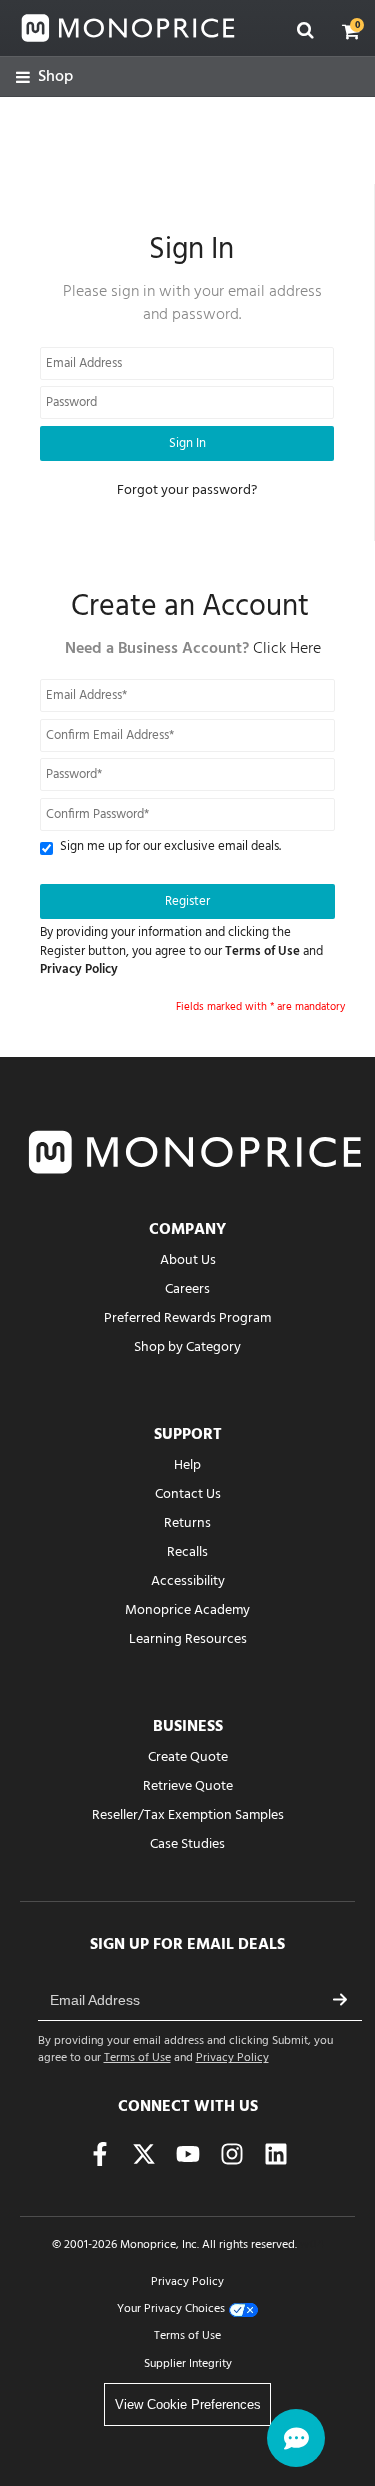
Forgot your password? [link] (187, 490)
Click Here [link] (287, 649)
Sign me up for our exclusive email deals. (170, 847)
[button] (351, 31)
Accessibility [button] (188, 1581)
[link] (44, 77)
